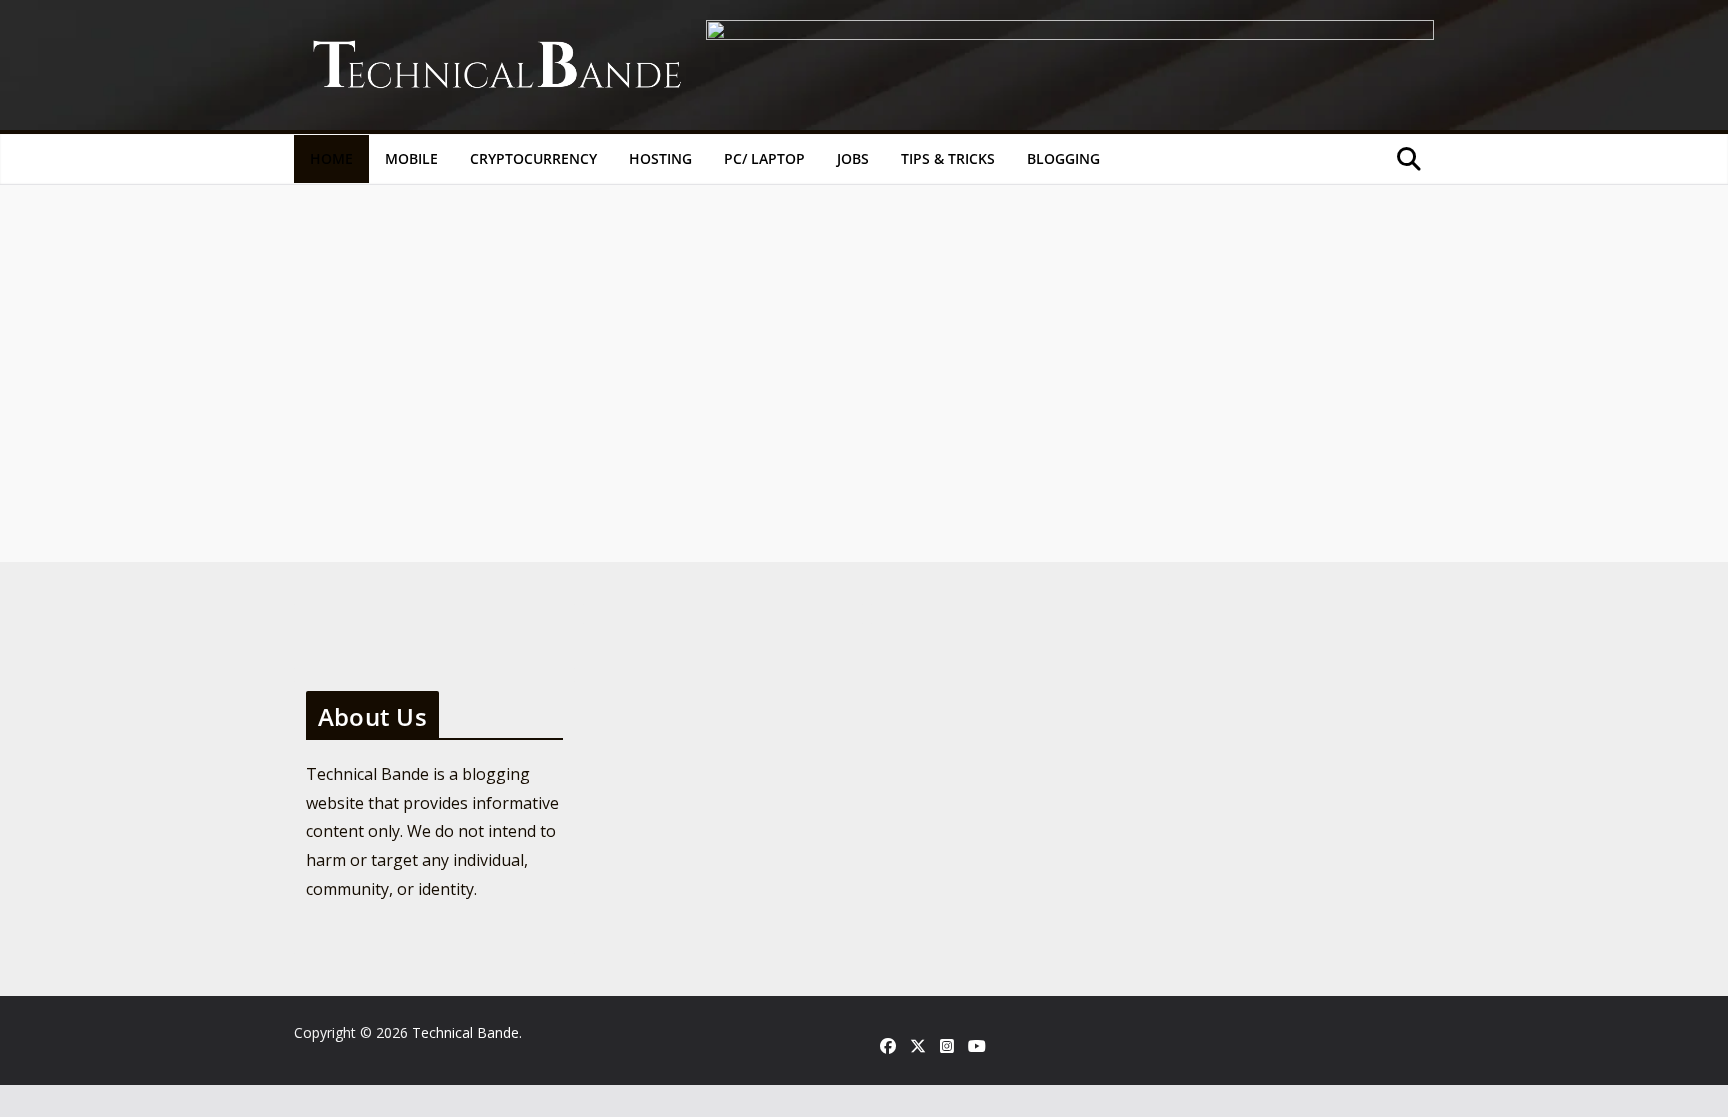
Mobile (411, 158)
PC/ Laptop (764, 158)
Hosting (660, 158)
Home (331, 158)
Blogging (1063, 158)
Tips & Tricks (948, 158)
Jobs (853, 158)
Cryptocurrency (533, 158)
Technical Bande (465, 1032)
